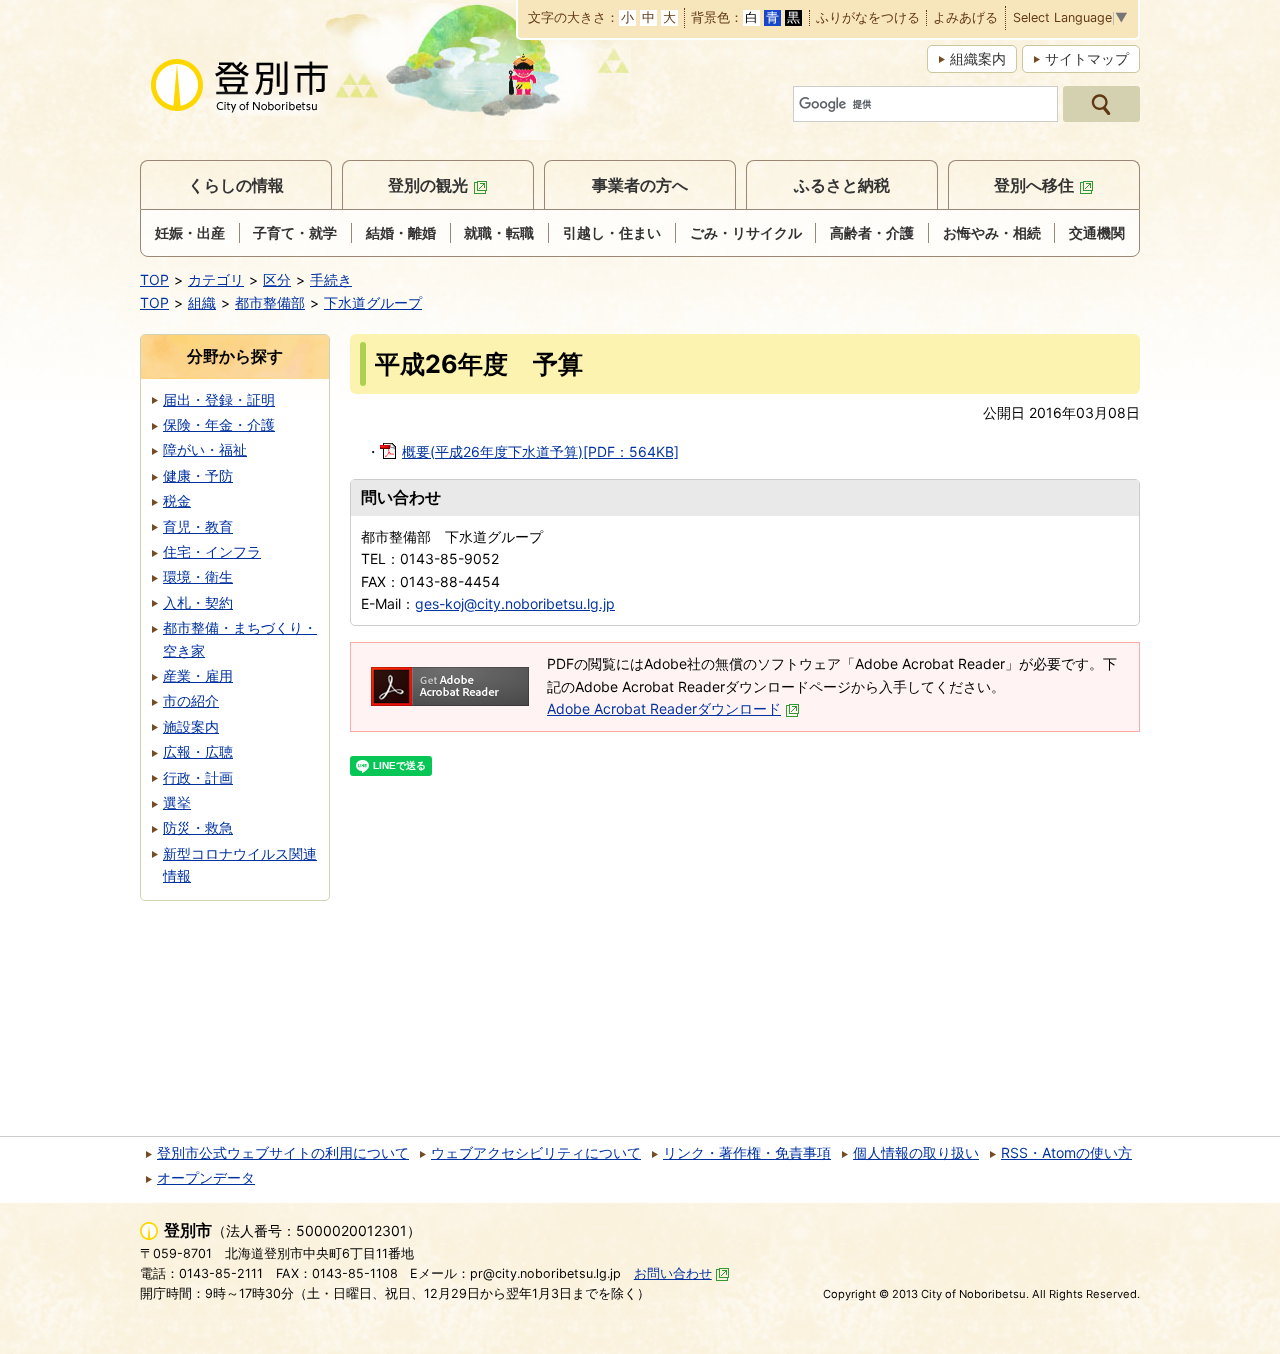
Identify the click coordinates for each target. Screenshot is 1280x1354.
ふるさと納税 (842, 185)
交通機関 (1097, 232)
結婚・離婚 (401, 232)
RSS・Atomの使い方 (1066, 1152)
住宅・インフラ (212, 551)
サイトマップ (1087, 58)
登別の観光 (428, 185)
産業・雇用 (198, 675)
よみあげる (965, 18)
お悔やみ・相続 (992, 232)
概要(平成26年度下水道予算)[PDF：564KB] (540, 451)
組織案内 (978, 58)
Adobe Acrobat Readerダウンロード (664, 708)
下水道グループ (373, 302)
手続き (331, 279)
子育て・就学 (295, 232)
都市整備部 (270, 302)
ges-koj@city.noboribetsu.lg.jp (515, 603)
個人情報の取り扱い (916, 1152)
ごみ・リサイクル (746, 232)
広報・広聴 (198, 751)
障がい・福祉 (205, 449)
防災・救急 (198, 827)
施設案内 (191, 726)
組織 (202, 302)
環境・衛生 (198, 576)
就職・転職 (499, 232)
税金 (177, 500)
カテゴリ (216, 279)
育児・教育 (198, 526)
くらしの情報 (236, 185)
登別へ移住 (1034, 185)
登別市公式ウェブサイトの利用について (283, 1152)
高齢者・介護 (872, 232)
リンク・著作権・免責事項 (747, 1152)
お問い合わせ (673, 1273)
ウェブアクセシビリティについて (536, 1152)
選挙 (177, 802)
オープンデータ (206, 1177)
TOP (154, 279)
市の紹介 (191, 700)
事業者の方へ (640, 185)
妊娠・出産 (190, 232)
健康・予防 (198, 475)
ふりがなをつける (868, 18)
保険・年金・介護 (219, 424)
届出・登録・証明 (219, 399)
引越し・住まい (612, 232)
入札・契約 (198, 602)
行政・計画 (198, 777)
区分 (277, 279)
